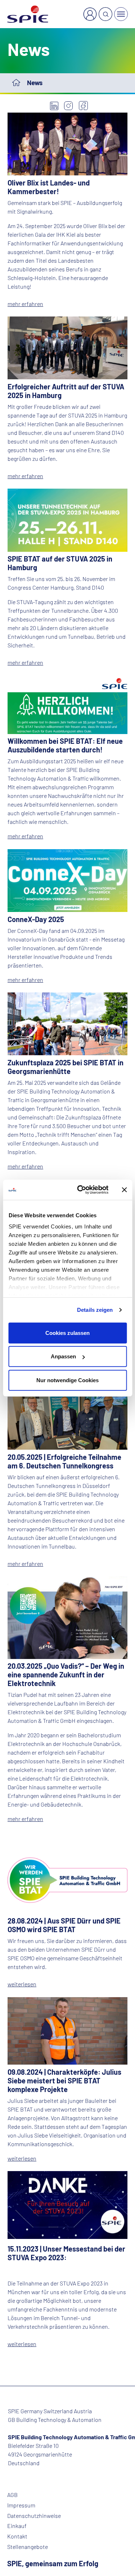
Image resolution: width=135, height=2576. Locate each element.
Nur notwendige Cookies (67, 1380)
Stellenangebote (28, 2547)
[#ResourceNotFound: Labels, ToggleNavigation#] (121, 14)
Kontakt (17, 2536)
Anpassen (63, 1356)
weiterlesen (22, 1984)
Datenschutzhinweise (34, 2516)
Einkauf (17, 2526)
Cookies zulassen (67, 1333)
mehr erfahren (25, 304)
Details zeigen (95, 1310)
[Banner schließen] (124, 1190)
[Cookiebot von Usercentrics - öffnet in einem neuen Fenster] (80, 1190)
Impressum (21, 2505)
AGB (12, 2495)
